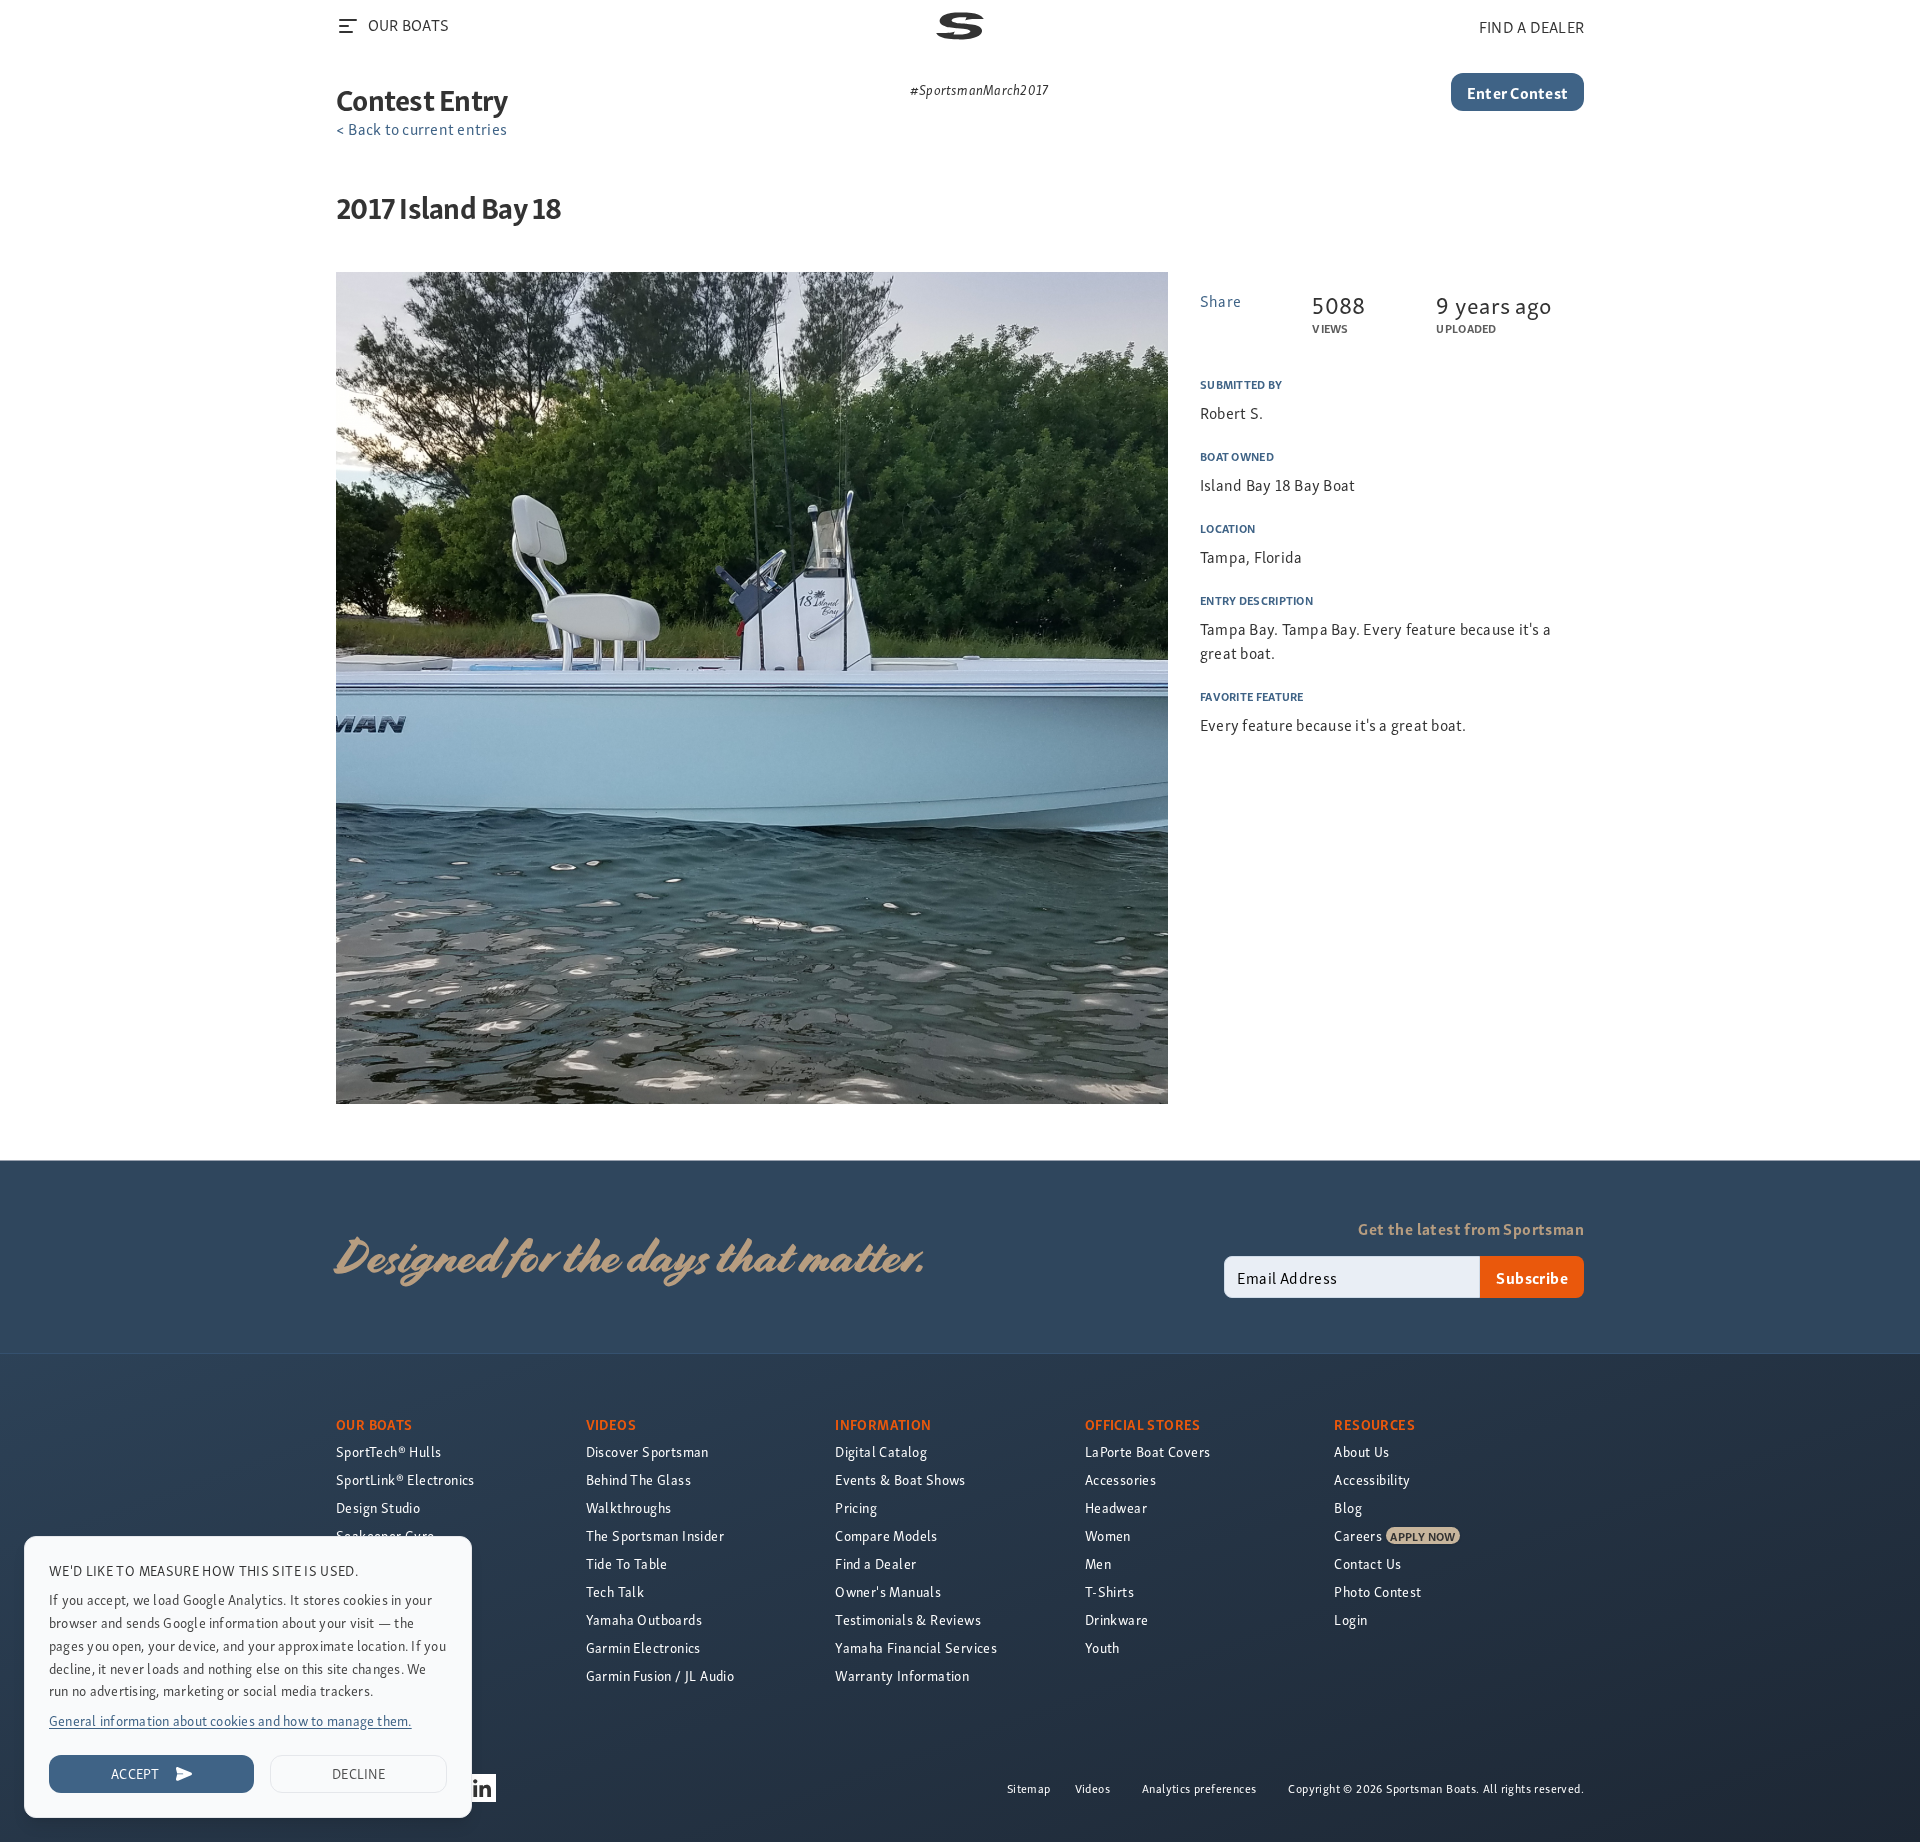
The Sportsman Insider (655, 1535)
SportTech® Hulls (388, 1451)
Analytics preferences (1199, 1788)
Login (1350, 1619)
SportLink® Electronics (405, 1479)
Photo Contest (1377, 1591)
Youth (1102, 1647)
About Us (1361, 1451)
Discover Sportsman (647, 1451)
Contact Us (1367, 1563)
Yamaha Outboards (644, 1619)
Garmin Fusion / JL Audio (660, 1675)
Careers (1358, 1535)
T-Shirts (1109, 1591)
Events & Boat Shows (900, 1479)
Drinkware (1117, 1619)
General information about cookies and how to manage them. (230, 1720)
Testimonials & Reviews (908, 1619)
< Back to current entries (421, 128)
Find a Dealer (875, 1563)
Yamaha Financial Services (916, 1647)
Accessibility (1372, 1479)
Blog (1348, 1507)
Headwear (1116, 1507)
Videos (1092, 1788)
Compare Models (886, 1535)
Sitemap (1029, 1788)
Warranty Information (902, 1675)
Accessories (1120, 1479)
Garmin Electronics (643, 1647)
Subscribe (1532, 1277)
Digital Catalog (881, 1451)
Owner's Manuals (888, 1591)
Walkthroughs (629, 1507)
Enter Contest (1517, 92)
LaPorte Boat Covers (1148, 1451)
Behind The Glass (638, 1479)
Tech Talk (615, 1591)
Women (1108, 1535)
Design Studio (378, 1507)
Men (1098, 1563)
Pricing (856, 1507)
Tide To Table (627, 1563)
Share (1220, 300)
